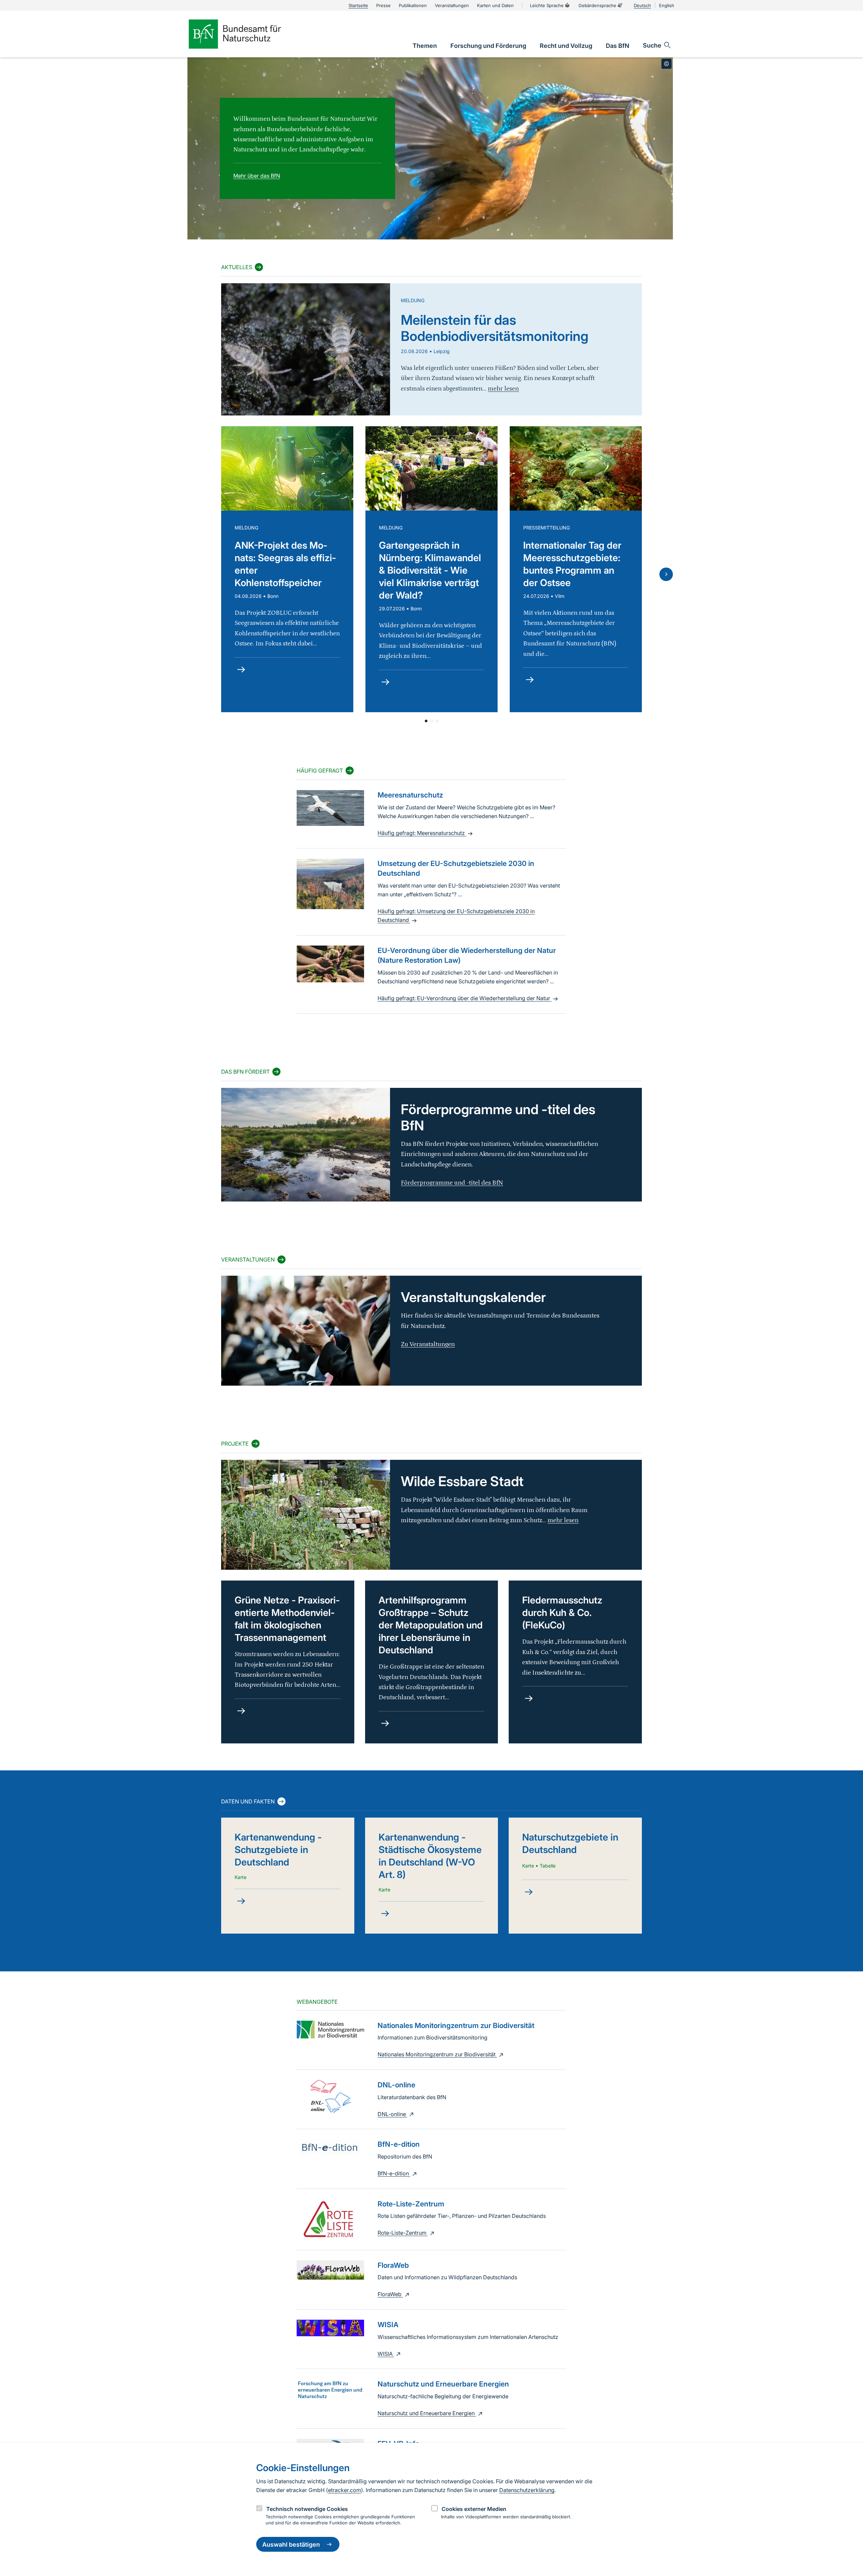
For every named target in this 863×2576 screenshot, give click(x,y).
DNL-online (392, 2114)
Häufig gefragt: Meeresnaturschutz (422, 833)
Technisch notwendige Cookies (307, 2509)
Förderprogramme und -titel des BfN (452, 1183)
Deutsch (642, 5)
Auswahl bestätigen (291, 2544)
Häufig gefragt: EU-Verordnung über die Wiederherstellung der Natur (465, 998)
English (667, 5)
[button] (426, 721)
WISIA (386, 2354)
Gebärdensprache (597, 5)
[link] (425, 46)
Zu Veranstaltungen (428, 1344)
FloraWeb (390, 2294)
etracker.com (345, 2490)
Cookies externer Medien (474, 2509)
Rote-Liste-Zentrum (403, 2233)
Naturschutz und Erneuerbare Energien (427, 2413)
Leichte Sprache (547, 5)
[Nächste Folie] (666, 574)
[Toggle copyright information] (666, 64)
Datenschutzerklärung (527, 2490)
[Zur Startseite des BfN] (246, 34)
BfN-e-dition (394, 2173)
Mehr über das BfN (257, 176)
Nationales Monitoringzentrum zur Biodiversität (437, 2054)
